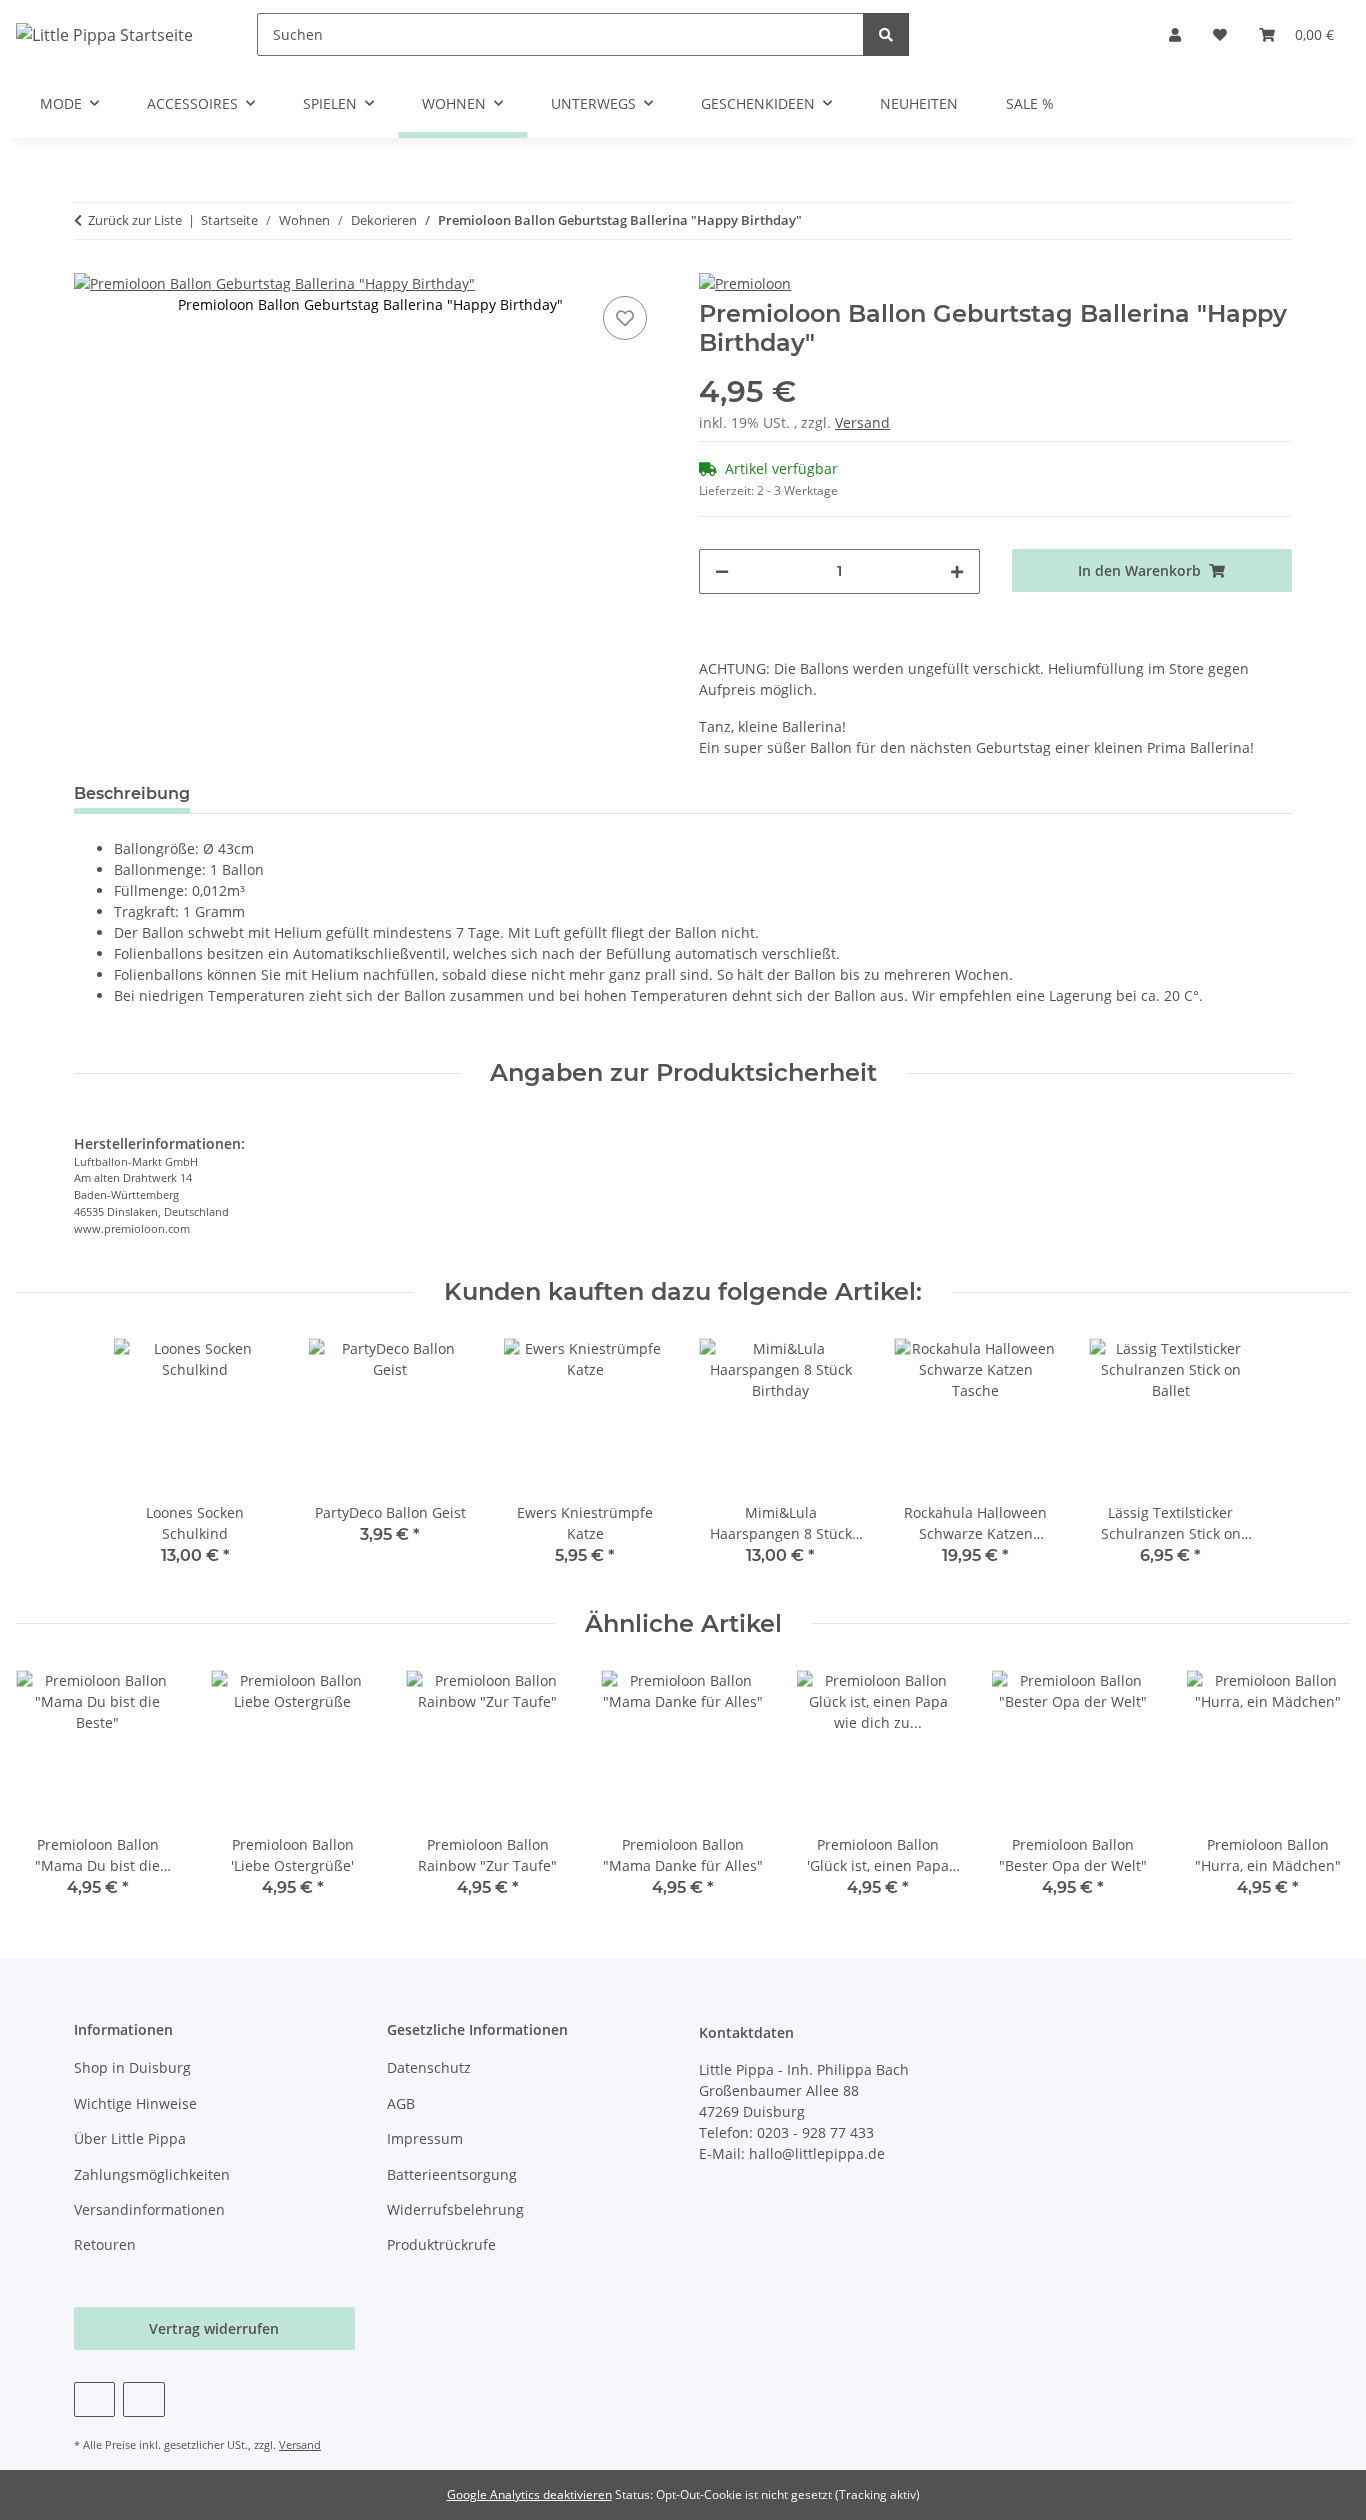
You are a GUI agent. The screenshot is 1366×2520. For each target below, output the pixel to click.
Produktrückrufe (441, 2244)
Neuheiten (919, 103)
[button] (1175, 34)
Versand (862, 422)
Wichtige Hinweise (135, 2103)
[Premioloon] (745, 282)
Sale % (1030, 103)
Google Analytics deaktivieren (529, 2494)
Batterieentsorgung (452, 2174)
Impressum (425, 2138)
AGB (401, 2103)
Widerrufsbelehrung (455, 2209)
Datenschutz (429, 2067)
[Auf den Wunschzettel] (625, 318)
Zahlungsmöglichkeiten (152, 2174)
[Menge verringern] (722, 571)
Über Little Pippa (130, 2138)
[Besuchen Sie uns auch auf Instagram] (143, 2399)
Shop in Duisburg (132, 2067)
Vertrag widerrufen (214, 2328)
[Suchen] (886, 34)
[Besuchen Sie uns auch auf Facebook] (94, 2399)
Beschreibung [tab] (132, 793)
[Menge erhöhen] (957, 571)
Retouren (105, 2244)
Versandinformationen (149, 2209)
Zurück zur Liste (135, 220)
